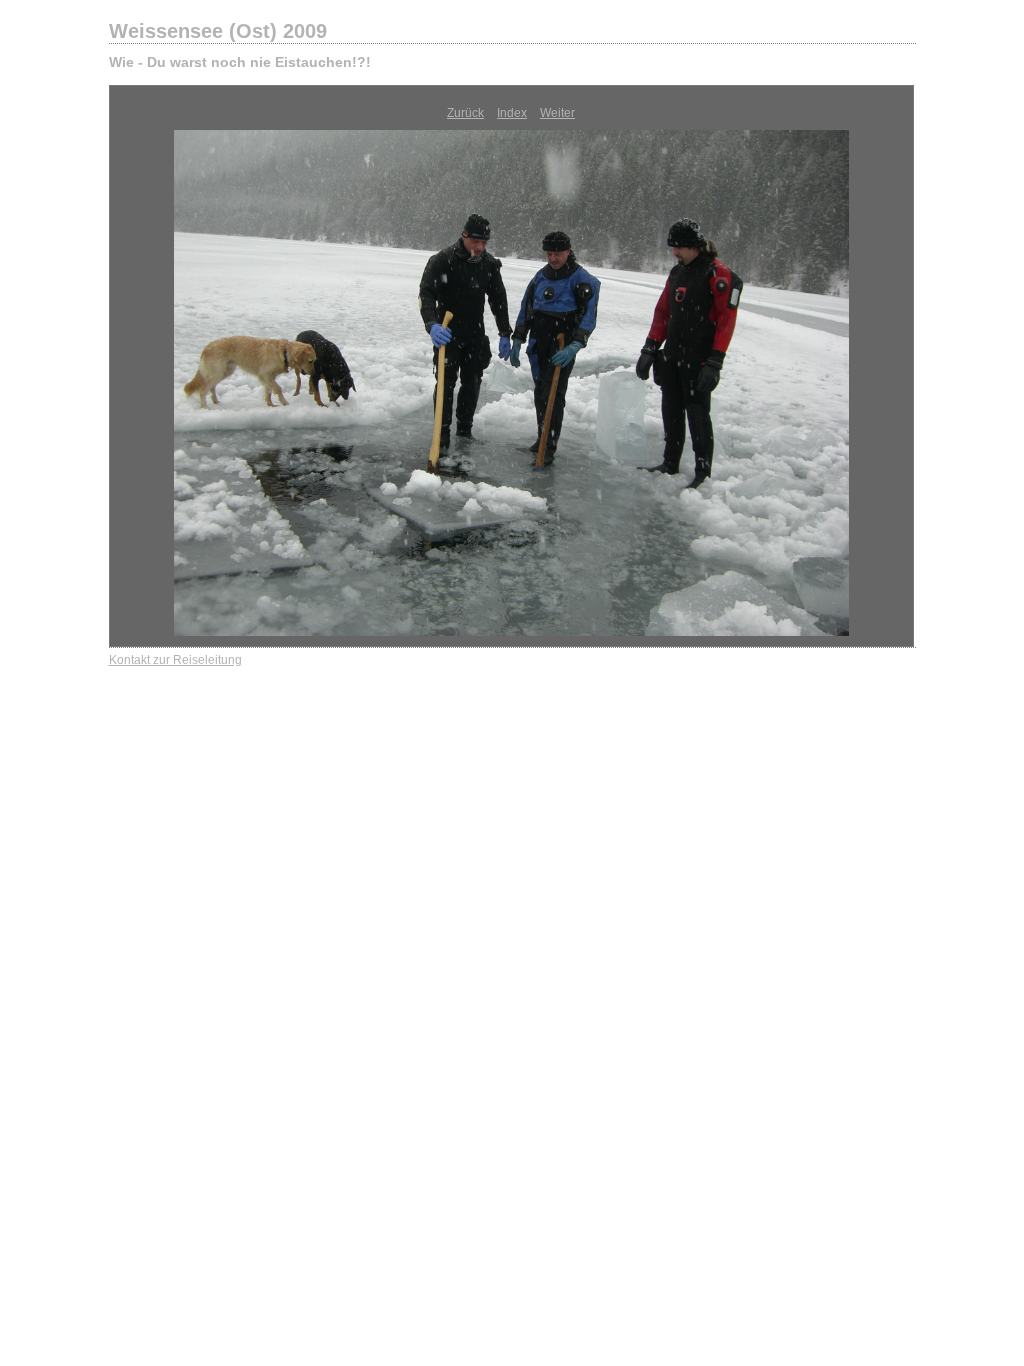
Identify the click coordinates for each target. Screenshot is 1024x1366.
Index (512, 113)
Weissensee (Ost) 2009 (218, 31)
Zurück (465, 113)
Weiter (557, 113)
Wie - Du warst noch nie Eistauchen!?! (240, 62)
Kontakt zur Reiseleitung (175, 660)
